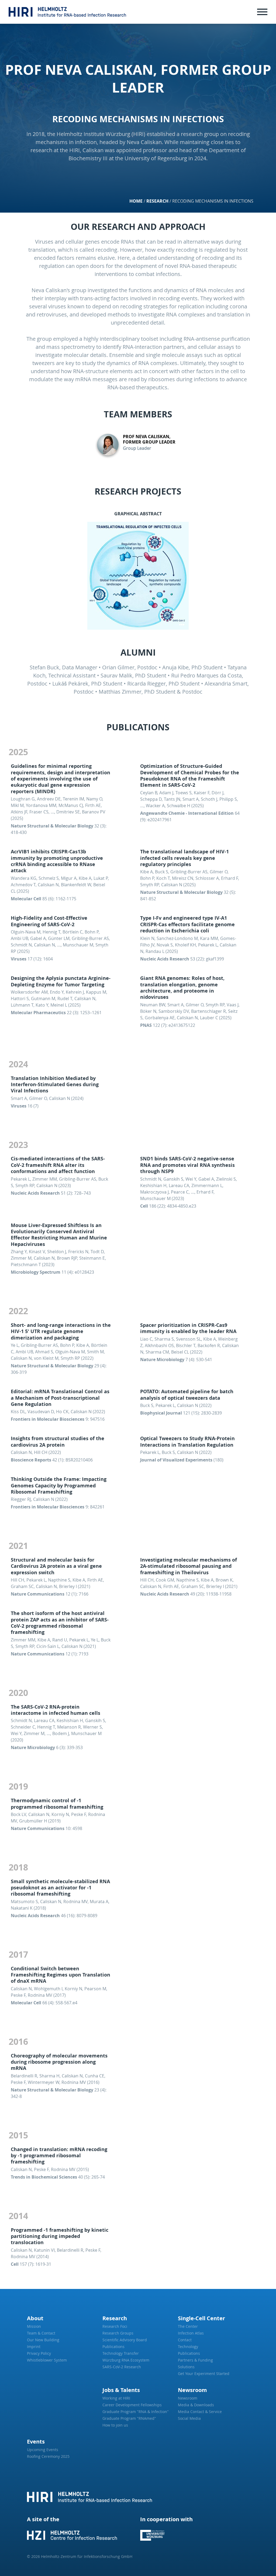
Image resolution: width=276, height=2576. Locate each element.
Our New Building (43, 2340)
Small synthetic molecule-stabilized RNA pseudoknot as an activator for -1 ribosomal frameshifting (60, 1888)
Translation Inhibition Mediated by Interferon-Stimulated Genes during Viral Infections (55, 1085)
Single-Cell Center (201, 2318)
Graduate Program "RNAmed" (129, 2418)
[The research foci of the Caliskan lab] (138, 576)
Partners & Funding (195, 2360)
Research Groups (118, 2333)
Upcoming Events (43, 2450)
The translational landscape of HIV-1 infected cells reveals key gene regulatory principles (184, 858)
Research (157, 201)
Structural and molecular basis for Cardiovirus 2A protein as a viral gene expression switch (56, 1566)
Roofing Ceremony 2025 (48, 2456)
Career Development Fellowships (132, 2405)
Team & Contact (41, 2333)
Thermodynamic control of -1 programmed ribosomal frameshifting (57, 1804)
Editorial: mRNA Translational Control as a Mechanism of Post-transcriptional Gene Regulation (60, 1398)
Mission (34, 2326)
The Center (188, 2326)
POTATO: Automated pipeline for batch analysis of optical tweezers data (187, 1395)
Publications (113, 2347)
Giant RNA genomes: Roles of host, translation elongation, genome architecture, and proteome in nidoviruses (182, 988)
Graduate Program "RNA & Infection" (136, 2412)
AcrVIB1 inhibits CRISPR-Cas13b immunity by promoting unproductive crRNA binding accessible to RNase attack (57, 861)
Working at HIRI (116, 2398)
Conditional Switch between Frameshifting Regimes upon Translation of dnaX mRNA (61, 1975)
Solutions (186, 2367)
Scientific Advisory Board (125, 2340)
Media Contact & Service (200, 2412)
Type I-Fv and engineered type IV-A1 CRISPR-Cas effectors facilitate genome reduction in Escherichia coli (187, 924)
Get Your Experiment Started (204, 2374)
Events (36, 2442)
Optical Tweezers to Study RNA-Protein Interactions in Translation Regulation (187, 1442)
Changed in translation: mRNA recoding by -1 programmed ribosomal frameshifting (59, 2156)
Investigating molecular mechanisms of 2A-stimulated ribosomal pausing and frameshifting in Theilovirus (189, 1566)
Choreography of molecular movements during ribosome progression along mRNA (59, 2062)
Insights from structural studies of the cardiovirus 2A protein (58, 1442)
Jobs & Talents (121, 2390)
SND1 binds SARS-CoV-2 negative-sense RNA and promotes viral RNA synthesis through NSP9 (187, 1165)
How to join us (115, 2425)
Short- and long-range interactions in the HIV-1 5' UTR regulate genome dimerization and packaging (61, 1331)
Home (136, 201)
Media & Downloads (196, 2405)
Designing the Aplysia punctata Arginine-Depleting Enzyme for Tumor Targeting (61, 981)
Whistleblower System (47, 2360)
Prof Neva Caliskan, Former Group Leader (149, 439)
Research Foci (115, 2326)
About (35, 2318)
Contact (185, 2340)
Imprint (34, 2347)
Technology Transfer (121, 2353)
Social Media (189, 2418)
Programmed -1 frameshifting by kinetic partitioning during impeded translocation (60, 2236)
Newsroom (192, 2390)
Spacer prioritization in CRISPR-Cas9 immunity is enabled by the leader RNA (188, 1328)
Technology (188, 2347)
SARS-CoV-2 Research (122, 2367)
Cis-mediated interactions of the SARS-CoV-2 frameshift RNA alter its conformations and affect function (58, 1165)
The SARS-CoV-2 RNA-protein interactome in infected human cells (56, 1710)
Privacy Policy (39, 2353)
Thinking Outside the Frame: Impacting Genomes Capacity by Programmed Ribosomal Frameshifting (59, 1485)
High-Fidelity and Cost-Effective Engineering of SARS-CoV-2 (49, 921)
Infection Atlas (191, 2333)
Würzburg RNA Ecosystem (126, 2360)
